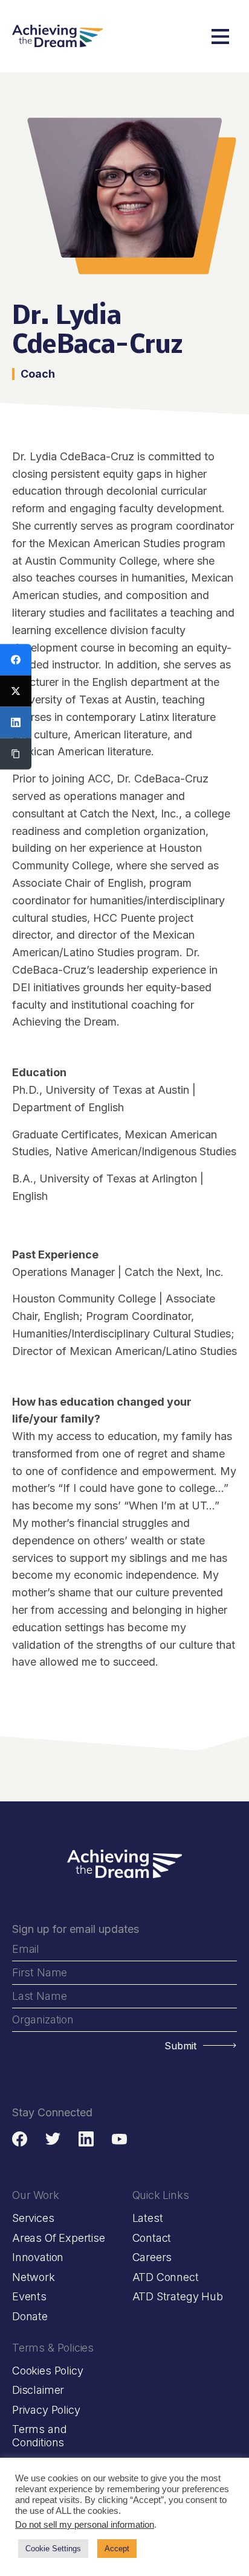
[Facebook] (16, 660)
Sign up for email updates (76, 1929)
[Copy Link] (16, 754)
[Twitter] (16, 691)
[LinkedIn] (16, 723)
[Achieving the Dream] (57, 36)
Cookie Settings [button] (53, 2549)
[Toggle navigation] (220, 36)
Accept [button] (117, 2549)
